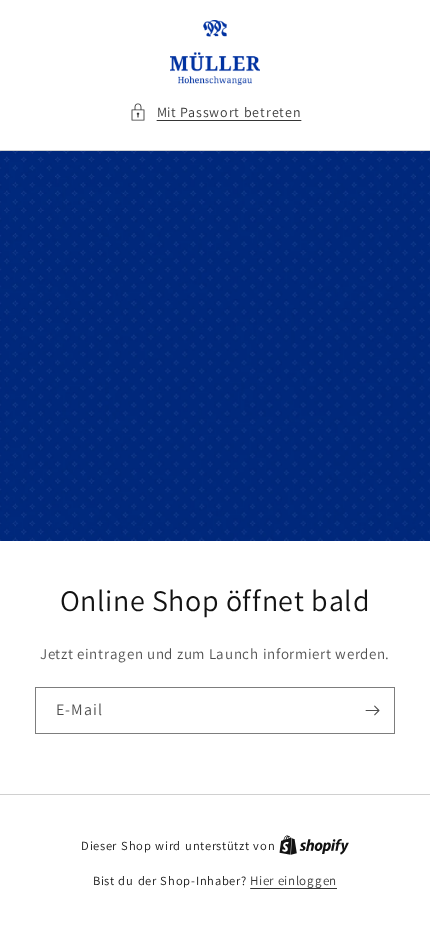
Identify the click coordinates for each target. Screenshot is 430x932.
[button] (215, 112)
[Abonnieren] (372, 710)
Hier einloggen (293, 880)
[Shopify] (314, 845)
